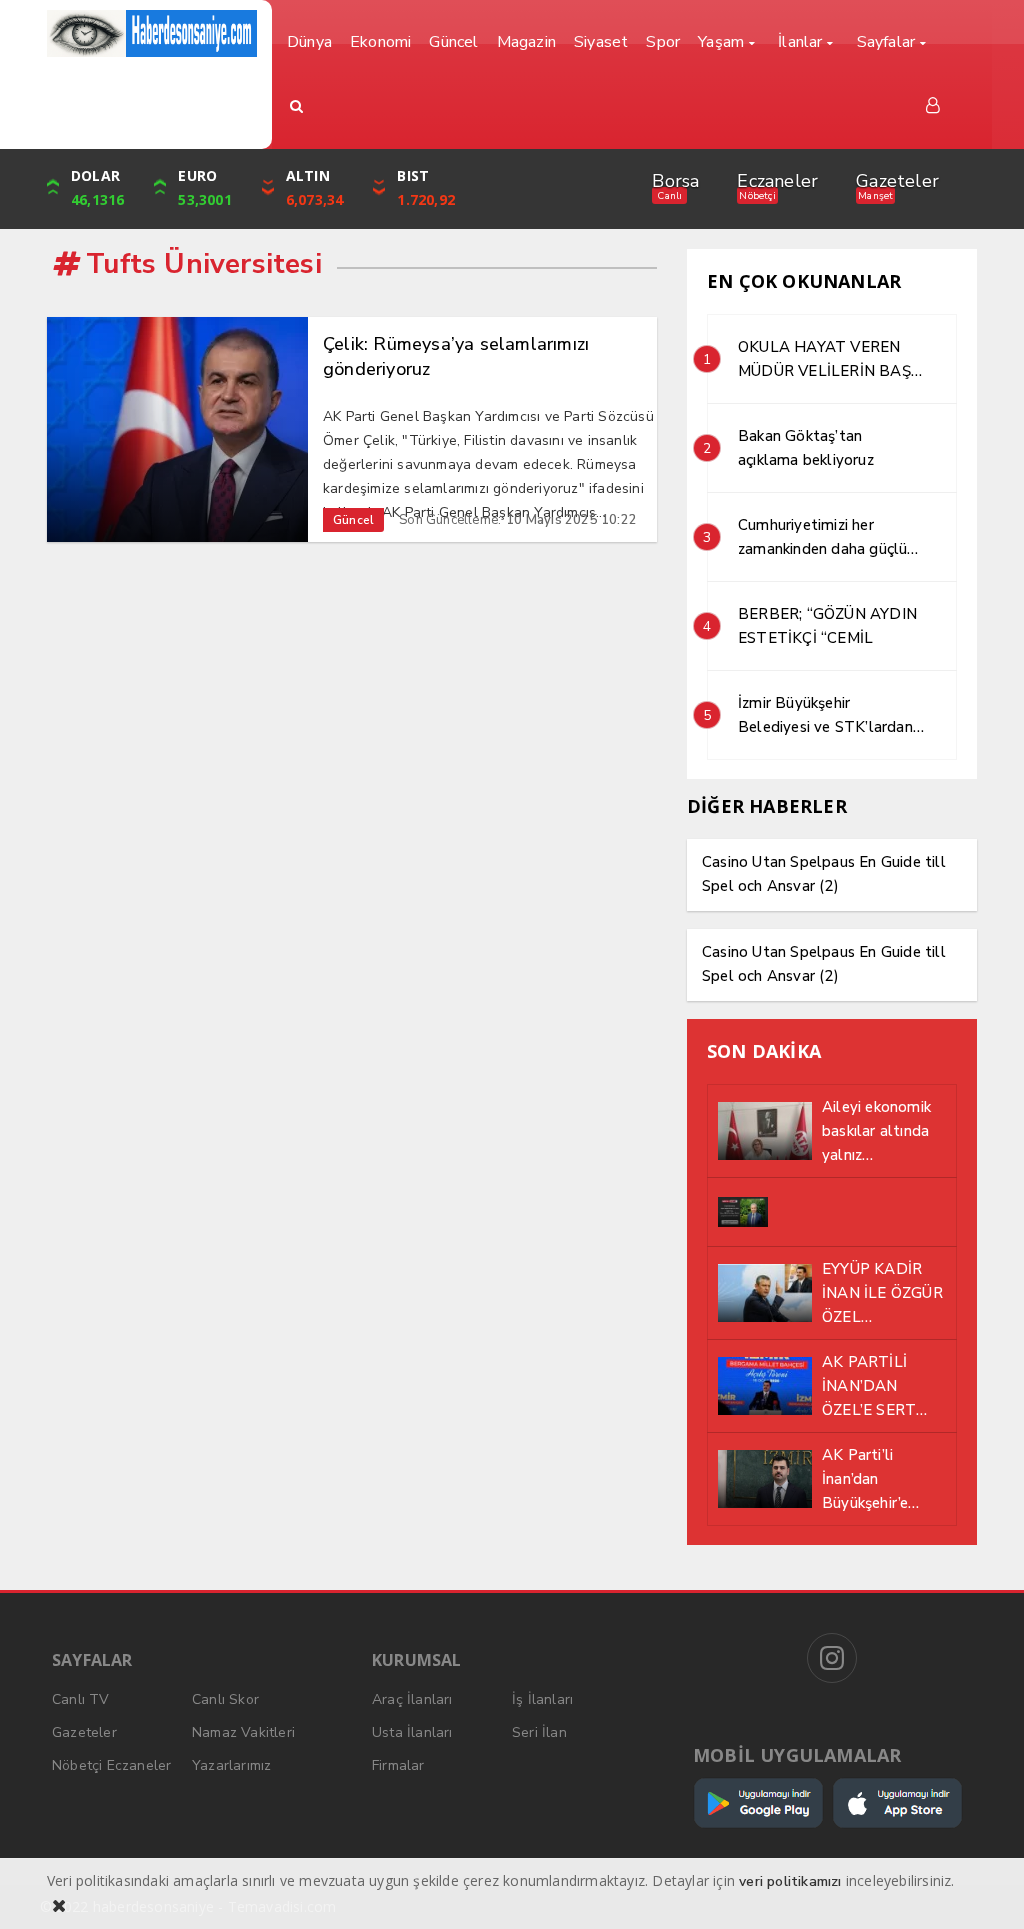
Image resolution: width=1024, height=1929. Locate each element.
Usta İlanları (412, 1732)
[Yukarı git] (984, 1889)
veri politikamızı (790, 1881)
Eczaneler (777, 181)
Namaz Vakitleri (243, 1732)
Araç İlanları (412, 1699)
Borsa (675, 181)
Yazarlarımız (231, 1765)
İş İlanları (542, 1699)
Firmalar (398, 1765)
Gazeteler (897, 181)
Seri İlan (539, 1732)
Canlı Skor (225, 1699)
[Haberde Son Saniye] (152, 33)
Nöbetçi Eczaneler (111, 1765)
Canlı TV (81, 1699)
